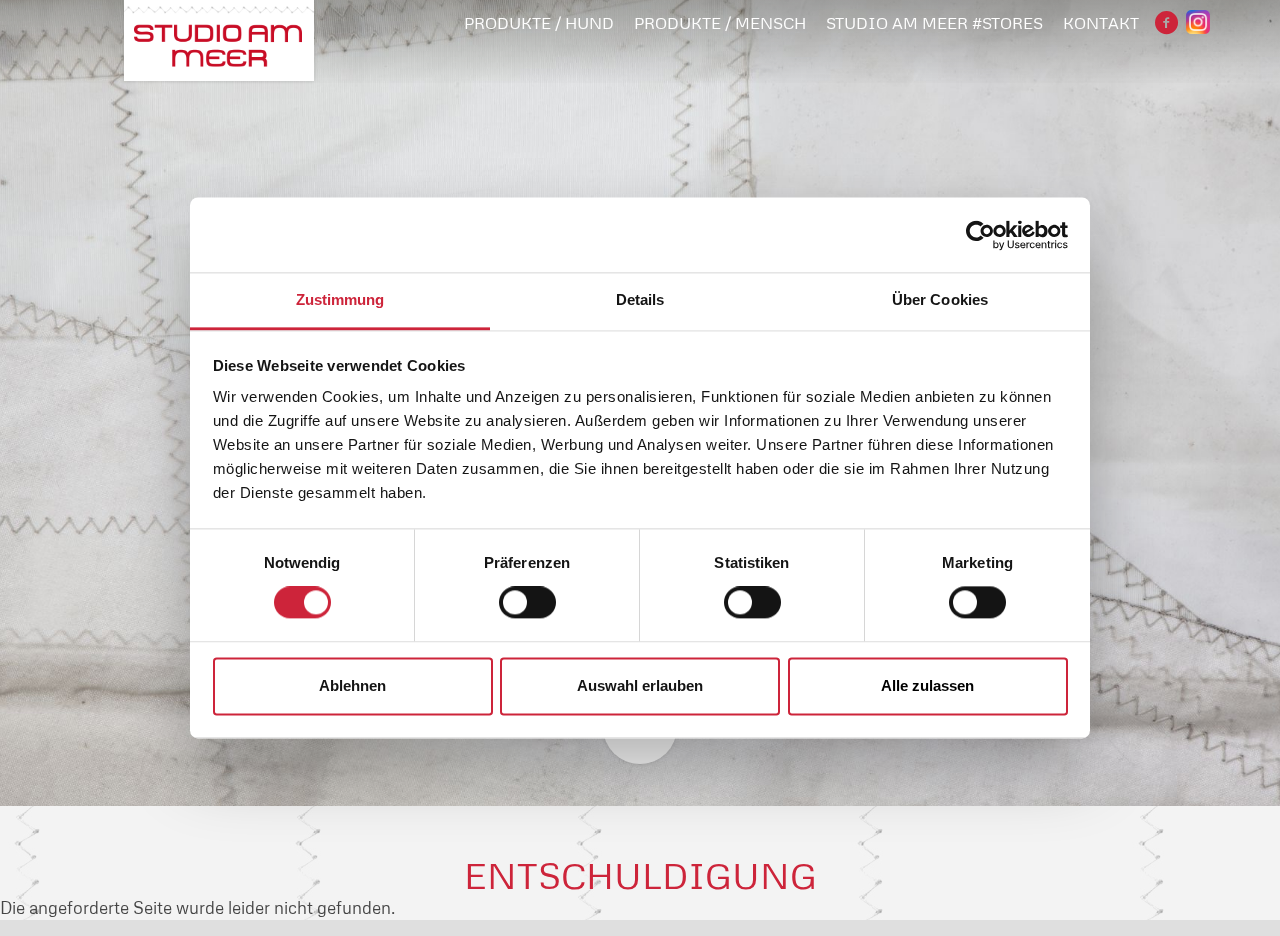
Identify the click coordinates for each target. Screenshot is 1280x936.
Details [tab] (640, 299)
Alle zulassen (927, 685)
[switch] (527, 603)
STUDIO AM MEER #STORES (934, 23)
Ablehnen (352, 685)
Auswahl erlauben (640, 685)
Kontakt (1101, 23)
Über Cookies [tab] (940, 299)
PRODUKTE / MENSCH (720, 23)
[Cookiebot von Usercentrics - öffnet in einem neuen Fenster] (980, 235)
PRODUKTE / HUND (539, 23)
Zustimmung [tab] (340, 299)
